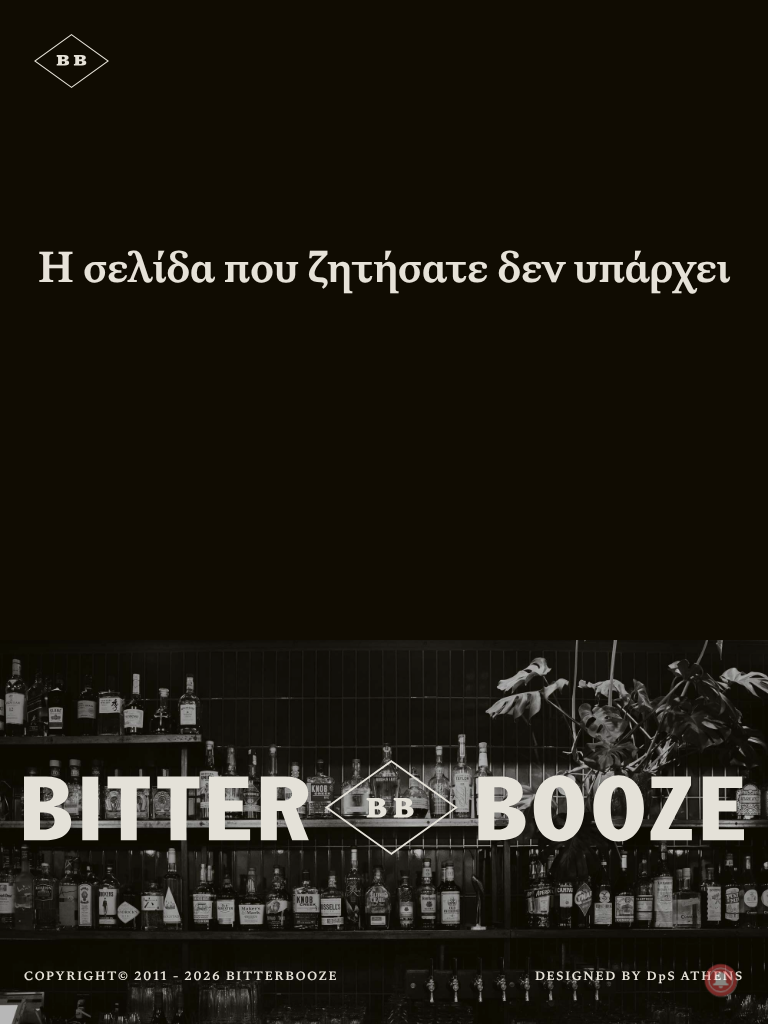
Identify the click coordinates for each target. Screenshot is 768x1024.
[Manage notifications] (721, 980)
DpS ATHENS (695, 976)
